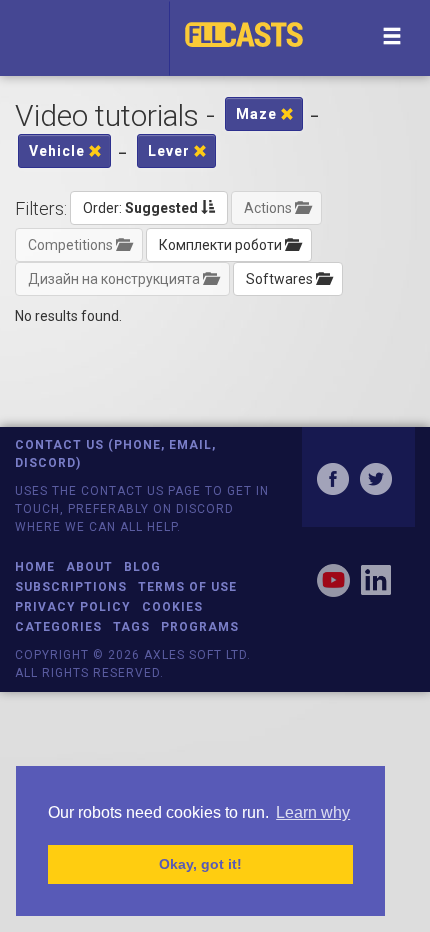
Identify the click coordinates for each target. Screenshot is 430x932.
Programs (200, 627)
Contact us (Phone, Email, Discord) (115, 453)
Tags (131, 627)
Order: (140, 208)
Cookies (172, 607)
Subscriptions (71, 587)
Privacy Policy (73, 607)
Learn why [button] (313, 812)
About (89, 567)
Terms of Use (187, 587)
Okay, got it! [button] (200, 864)
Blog (142, 567)
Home (35, 567)
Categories (58, 627)
